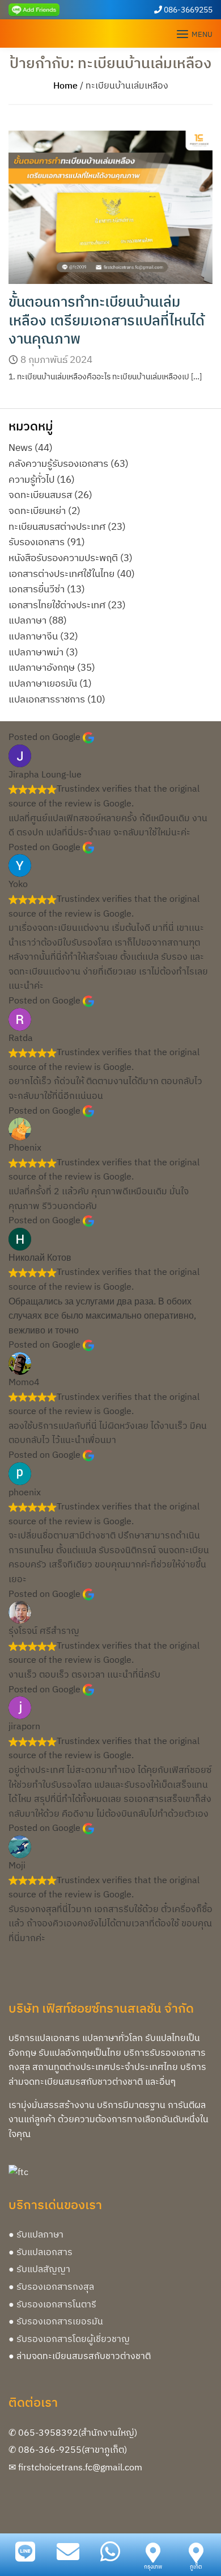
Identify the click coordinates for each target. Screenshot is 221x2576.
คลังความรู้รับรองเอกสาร (58, 463)
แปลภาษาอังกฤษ (42, 667)
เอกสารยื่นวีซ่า (37, 589)
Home (65, 85)
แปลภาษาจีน (33, 636)
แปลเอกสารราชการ (47, 699)
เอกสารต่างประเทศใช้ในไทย (61, 573)
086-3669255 (188, 10)
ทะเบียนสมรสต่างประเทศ (57, 526)
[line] (34, 9)
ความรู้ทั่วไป (31, 479)
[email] (68, 2552)
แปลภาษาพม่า (36, 652)
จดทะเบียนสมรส (40, 494)
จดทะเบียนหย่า (37, 510)
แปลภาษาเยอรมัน (43, 683)
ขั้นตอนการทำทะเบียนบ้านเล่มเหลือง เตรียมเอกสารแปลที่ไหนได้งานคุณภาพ (107, 320)
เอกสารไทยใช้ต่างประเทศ (57, 605)
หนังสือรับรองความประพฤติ (63, 557)
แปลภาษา (27, 620)
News (20, 447)
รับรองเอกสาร (37, 541)
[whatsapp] (110, 2552)
